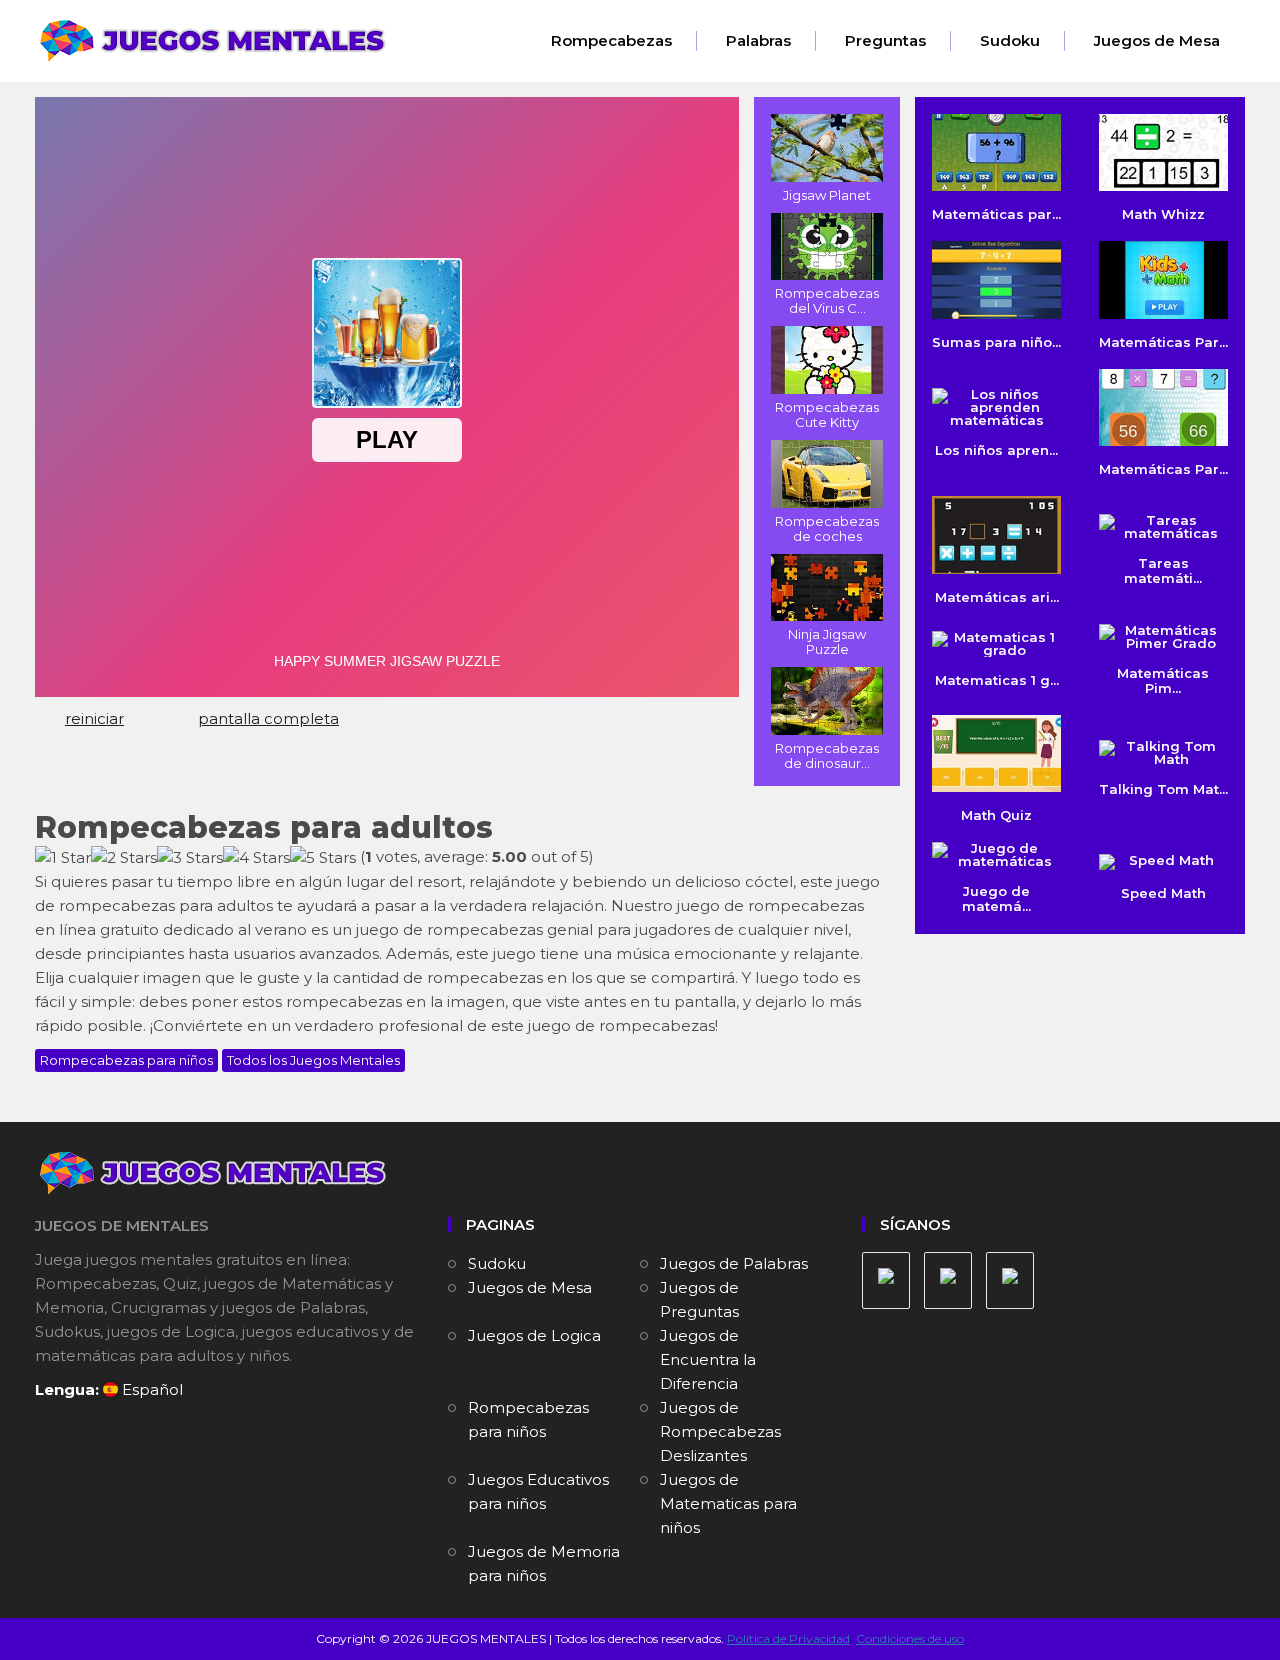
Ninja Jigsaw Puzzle (827, 641)
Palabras (758, 40)
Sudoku (1010, 40)
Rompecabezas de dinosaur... (827, 755)
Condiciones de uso (910, 1638)
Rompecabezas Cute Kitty (827, 414)
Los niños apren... (996, 450)
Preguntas (885, 40)
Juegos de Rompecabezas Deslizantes (720, 1431)
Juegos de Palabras (734, 1263)
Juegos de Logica (534, 1335)
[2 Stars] (124, 858)
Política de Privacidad (788, 1638)
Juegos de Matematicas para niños (728, 1503)
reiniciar (94, 718)
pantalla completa (268, 718)
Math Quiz (996, 815)
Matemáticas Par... (1163, 341)
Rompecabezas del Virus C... (827, 300)
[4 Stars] (256, 858)
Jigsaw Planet (827, 195)
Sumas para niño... (996, 341)
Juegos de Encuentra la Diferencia (708, 1359)
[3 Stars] (190, 858)
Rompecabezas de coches (827, 528)
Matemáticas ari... (997, 596)
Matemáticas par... (996, 214)
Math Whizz (1163, 214)
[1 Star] (63, 858)
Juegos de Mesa (1157, 40)
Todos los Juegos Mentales (313, 1060)
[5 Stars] (323, 858)
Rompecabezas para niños (126, 1060)
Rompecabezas (611, 40)
